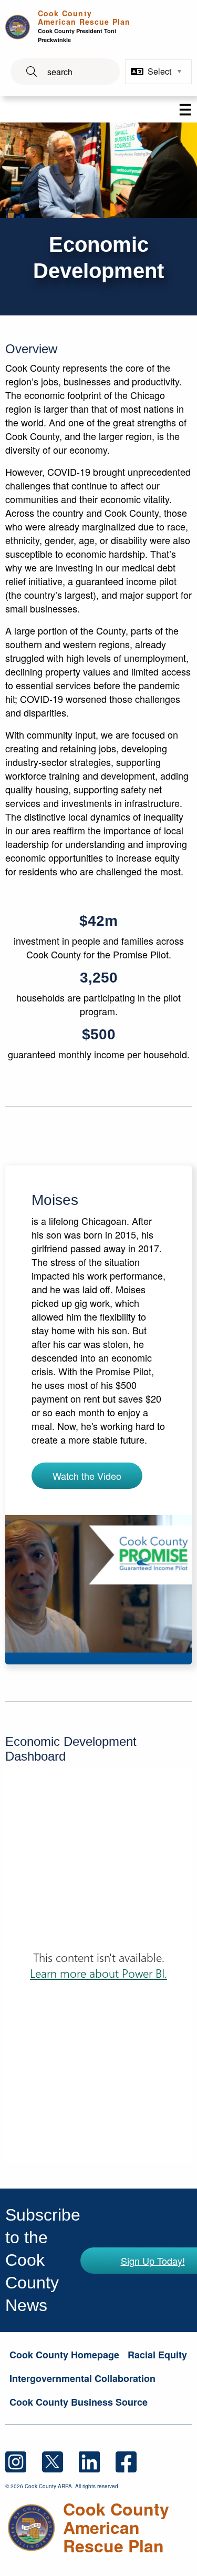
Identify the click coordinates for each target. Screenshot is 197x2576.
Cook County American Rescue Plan (84, 26)
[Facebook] (133, 2461)
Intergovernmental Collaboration (82, 2378)
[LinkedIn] (97, 2461)
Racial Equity (157, 2355)
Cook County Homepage (64, 2355)
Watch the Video (87, 1476)
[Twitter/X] (60, 2461)
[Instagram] (24, 2461)
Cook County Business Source (79, 2402)
